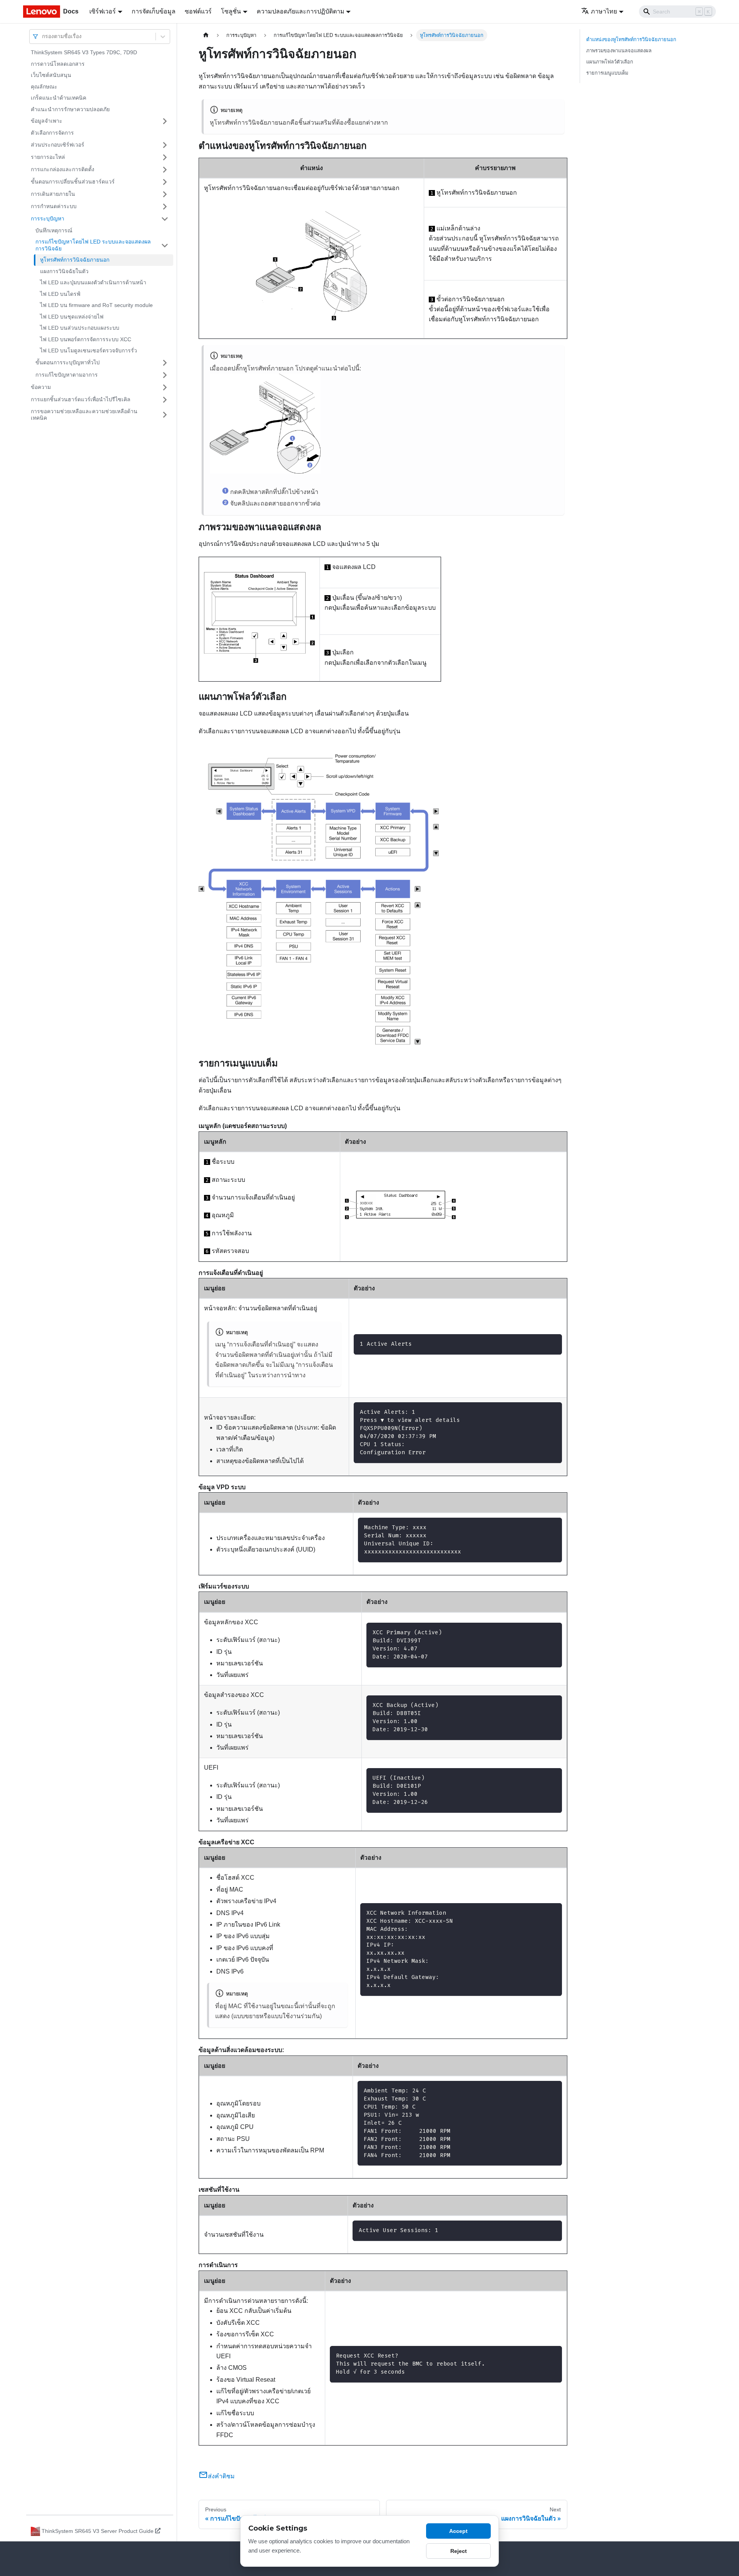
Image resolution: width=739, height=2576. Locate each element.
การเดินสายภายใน (53, 194)
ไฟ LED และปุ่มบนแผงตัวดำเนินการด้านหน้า (93, 282)
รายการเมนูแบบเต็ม (607, 73)
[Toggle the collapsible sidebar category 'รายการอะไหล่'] (165, 157)
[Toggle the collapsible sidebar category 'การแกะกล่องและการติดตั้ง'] (165, 170)
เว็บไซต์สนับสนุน (51, 75)
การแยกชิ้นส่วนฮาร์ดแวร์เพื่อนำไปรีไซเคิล (81, 399)
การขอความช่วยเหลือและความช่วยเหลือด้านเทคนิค (84, 415)
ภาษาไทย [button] (604, 11)
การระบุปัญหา (48, 219)
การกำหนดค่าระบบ (54, 206)
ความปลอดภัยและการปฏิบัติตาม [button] (301, 11)
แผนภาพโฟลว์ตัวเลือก (610, 62)
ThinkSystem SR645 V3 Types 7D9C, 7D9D (84, 52)
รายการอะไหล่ (48, 157)
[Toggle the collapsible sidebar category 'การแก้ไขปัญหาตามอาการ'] (165, 375)
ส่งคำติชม (221, 2476)
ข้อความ (41, 387)
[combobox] (43, 36)
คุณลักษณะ (44, 87)
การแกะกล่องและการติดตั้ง (63, 169)
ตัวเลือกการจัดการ (52, 133)
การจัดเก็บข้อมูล (154, 11)
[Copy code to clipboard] (553, 1344)
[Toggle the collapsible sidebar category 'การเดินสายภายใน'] (165, 194)
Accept (458, 2531)
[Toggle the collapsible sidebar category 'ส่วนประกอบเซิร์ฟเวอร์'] (165, 145)
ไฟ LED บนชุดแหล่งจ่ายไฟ (72, 317)
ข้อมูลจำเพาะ (47, 121)
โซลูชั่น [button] (231, 11)
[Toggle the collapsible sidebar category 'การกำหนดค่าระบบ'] (165, 207)
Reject (459, 2551)
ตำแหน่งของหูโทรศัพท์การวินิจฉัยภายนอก (631, 39)
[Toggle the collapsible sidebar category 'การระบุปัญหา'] (165, 219)
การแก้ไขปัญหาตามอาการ (67, 375)
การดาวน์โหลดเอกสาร (58, 64)
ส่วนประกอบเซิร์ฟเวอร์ (58, 145)
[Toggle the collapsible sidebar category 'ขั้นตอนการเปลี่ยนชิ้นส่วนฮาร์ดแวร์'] (165, 182)
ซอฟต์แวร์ (198, 11)
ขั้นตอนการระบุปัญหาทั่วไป (68, 362)
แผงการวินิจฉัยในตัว (64, 271)
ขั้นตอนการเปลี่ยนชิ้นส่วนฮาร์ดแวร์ (73, 182)
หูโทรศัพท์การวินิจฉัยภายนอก (75, 260)
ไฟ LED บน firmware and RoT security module (96, 305)
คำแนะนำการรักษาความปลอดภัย (70, 109)
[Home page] (206, 35)
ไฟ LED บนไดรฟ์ (60, 294)
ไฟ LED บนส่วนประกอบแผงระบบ (80, 328)
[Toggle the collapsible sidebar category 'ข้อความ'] (165, 387)
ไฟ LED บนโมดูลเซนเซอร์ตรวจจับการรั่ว (89, 350)
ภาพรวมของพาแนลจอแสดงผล (619, 51)
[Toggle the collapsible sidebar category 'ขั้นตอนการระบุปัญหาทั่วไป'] (165, 363)
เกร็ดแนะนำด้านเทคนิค (59, 98)
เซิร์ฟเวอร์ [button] (103, 11)
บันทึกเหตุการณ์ (54, 230)
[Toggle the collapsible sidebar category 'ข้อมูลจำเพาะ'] (165, 121)
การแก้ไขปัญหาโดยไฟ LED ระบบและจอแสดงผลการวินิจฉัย (93, 245)
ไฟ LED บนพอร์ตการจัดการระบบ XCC (86, 339)
